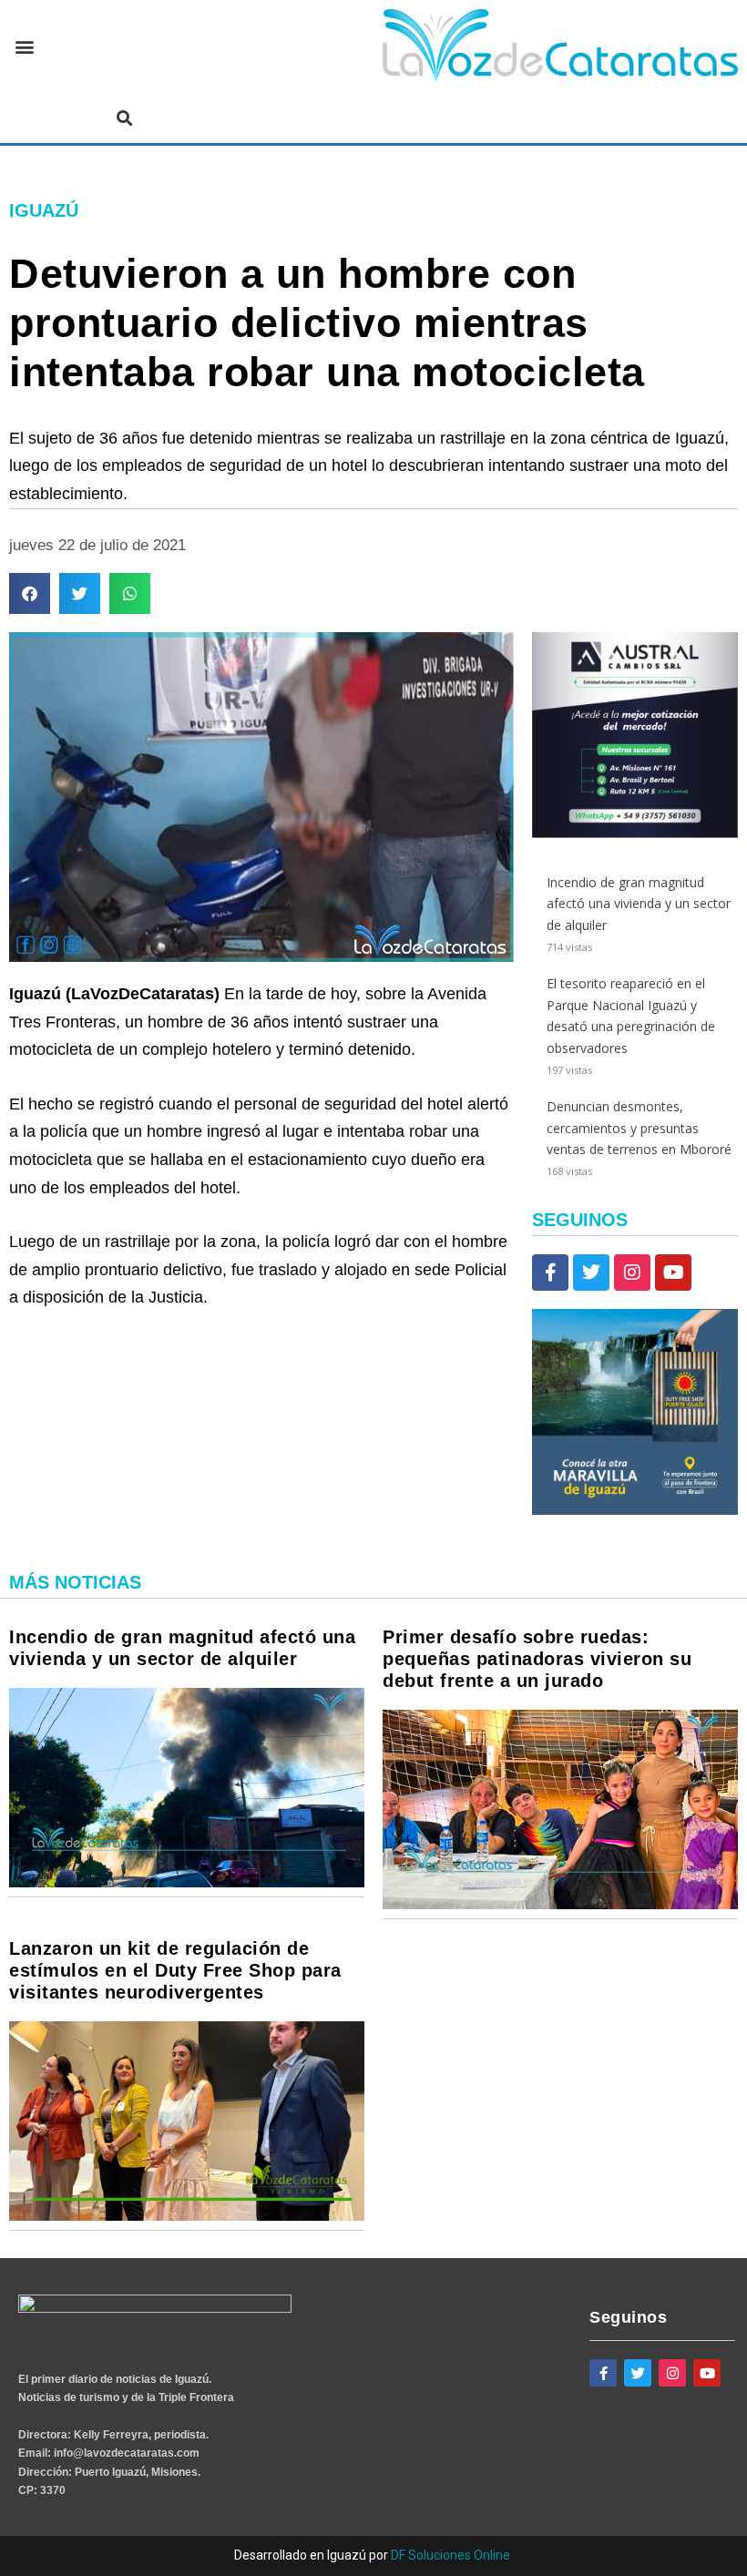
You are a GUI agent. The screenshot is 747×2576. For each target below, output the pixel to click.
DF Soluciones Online (450, 2555)
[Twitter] (591, 1273)
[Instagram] (632, 1273)
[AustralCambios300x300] (635, 833)
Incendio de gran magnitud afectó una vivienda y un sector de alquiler (639, 904)
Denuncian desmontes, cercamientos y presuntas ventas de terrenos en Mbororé (639, 1128)
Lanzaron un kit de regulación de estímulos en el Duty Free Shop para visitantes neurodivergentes (175, 1970)
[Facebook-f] (550, 1273)
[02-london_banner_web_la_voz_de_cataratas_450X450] (635, 1510)
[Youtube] (673, 1273)
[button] (24, 47)
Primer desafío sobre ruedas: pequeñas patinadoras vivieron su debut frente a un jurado (537, 1659)
